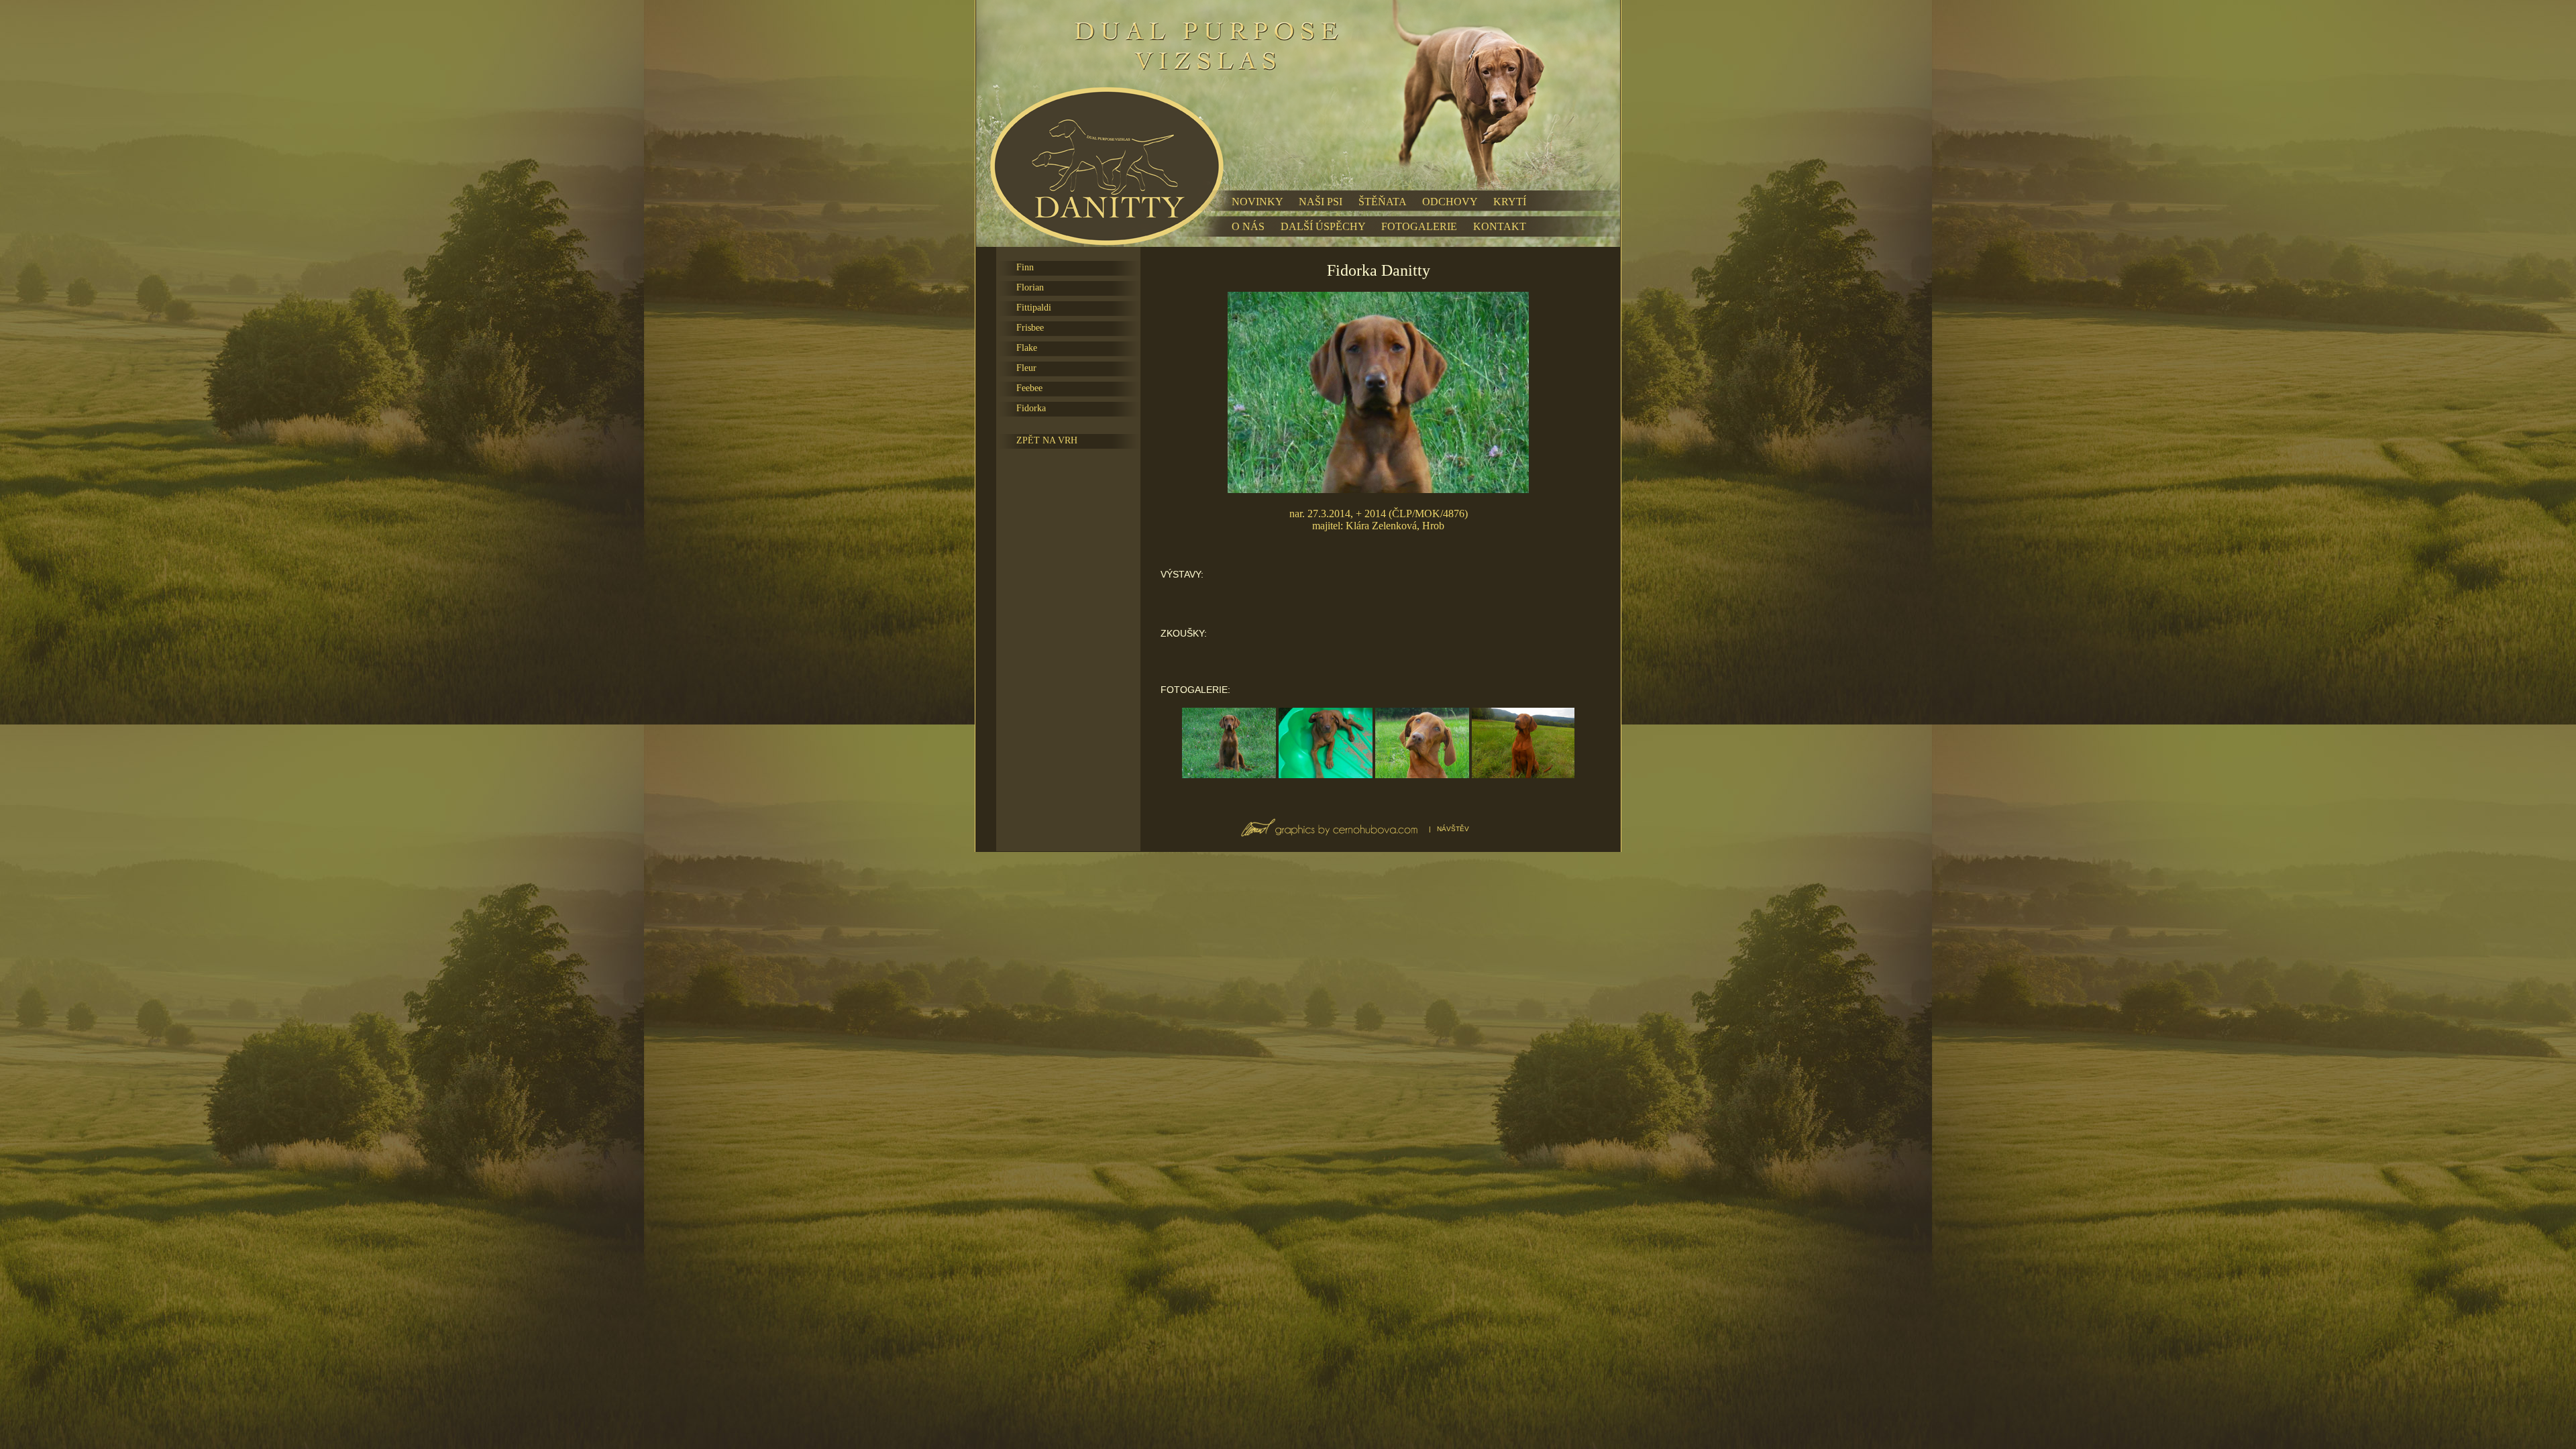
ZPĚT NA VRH (1047, 440)
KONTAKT (1500, 226)
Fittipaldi (1034, 308)
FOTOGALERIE (1419, 226)
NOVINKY (1257, 202)
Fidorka (1031, 408)
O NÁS (1248, 226)
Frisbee (1030, 328)
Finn (1025, 267)
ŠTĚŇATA (1382, 202)
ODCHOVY (1450, 202)
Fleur (1026, 368)
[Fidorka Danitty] (1229, 774)
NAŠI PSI (1321, 202)
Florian (1030, 287)
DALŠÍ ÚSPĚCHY (1323, 226)
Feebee (1029, 388)
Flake (1027, 348)
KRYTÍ (1510, 202)
